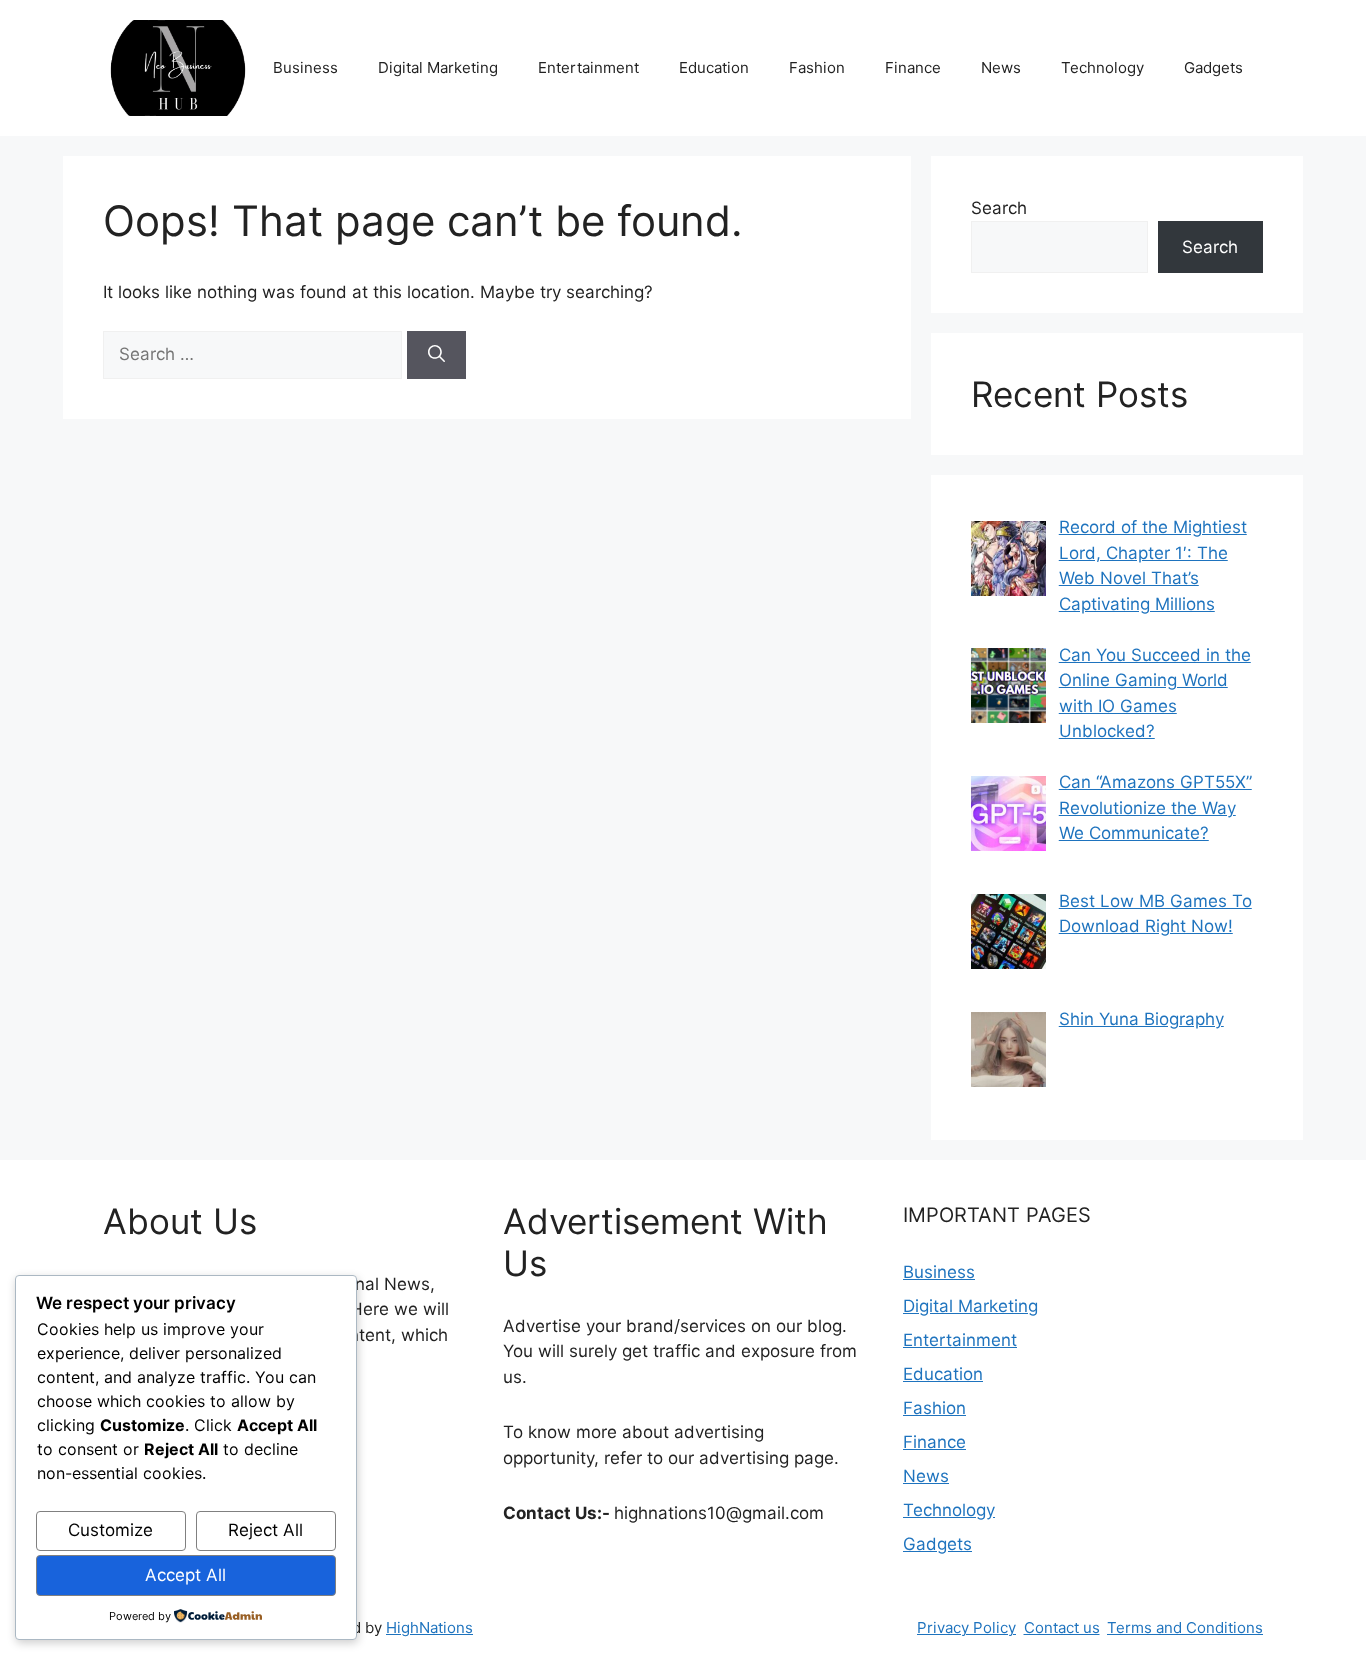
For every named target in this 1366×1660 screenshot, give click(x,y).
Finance (913, 67)
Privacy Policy (966, 1627)
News (1001, 67)
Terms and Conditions (1185, 1627)
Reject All (265, 1530)
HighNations (429, 1627)
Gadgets (1213, 67)
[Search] (436, 355)
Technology (1102, 67)
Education (714, 67)
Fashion (817, 67)
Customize (110, 1530)
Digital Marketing (438, 67)
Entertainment (588, 67)
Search (999, 208)
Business (305, 67)
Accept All (185, 1575)
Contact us (1062, 1627)
